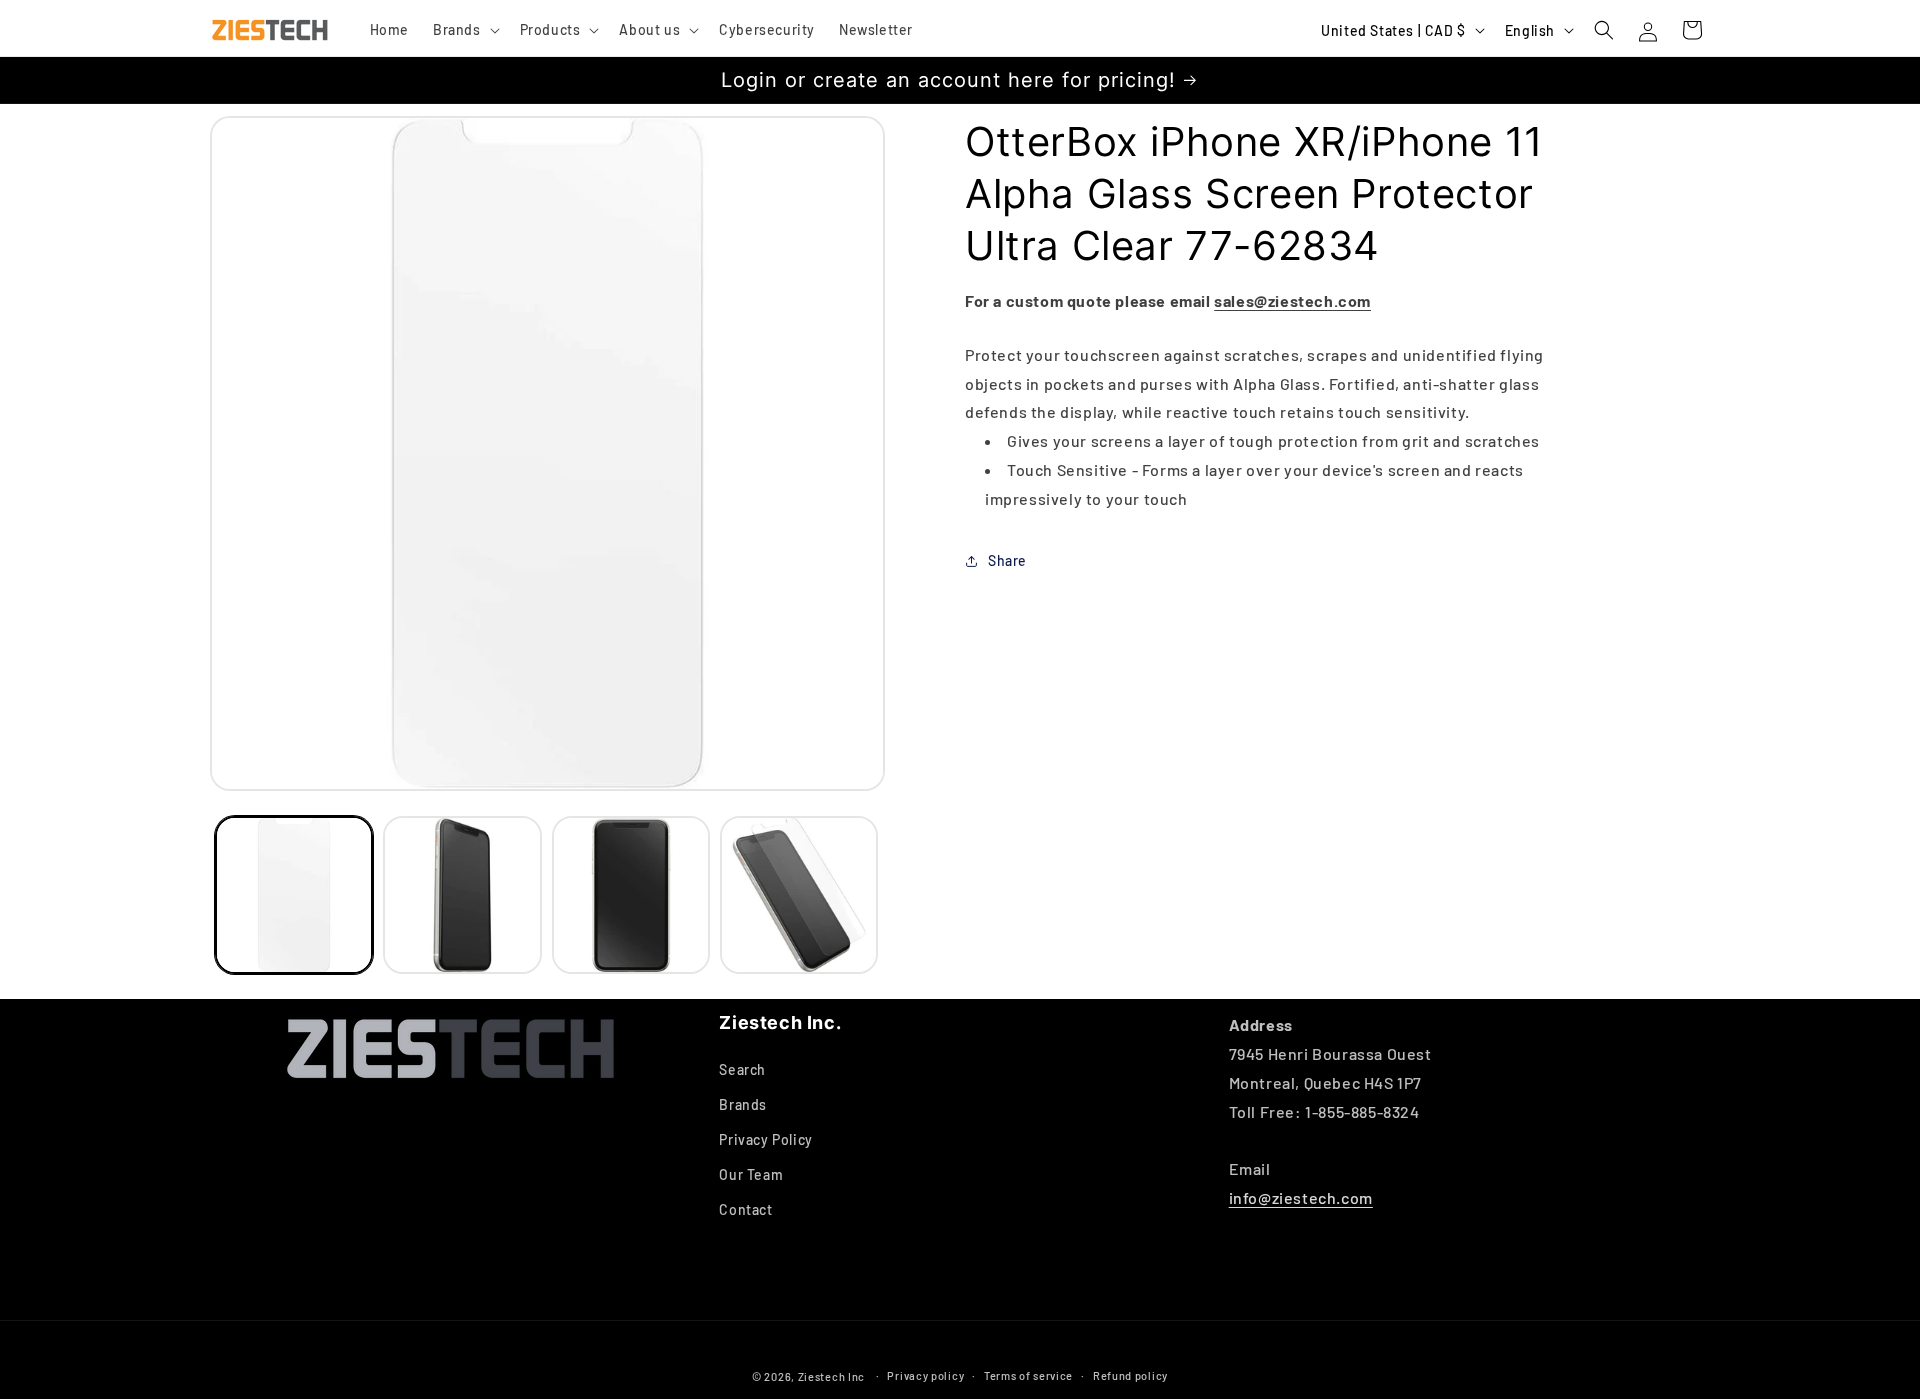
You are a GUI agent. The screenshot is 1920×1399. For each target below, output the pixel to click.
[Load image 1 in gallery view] (294, 895)
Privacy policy (925, 1375)
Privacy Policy (765, 1139)
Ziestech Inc (831, 1376)
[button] (464, 30)
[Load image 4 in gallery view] (799, 895)
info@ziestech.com (1301, 1197)
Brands (743, 1104)
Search (742, 1069)
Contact (745, 1209)
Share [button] (1007, 560)
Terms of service (1028, 1375)
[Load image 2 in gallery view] (462, 895)
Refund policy (1130, 1375)
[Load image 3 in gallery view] (631, 895)
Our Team (751, 1174)
